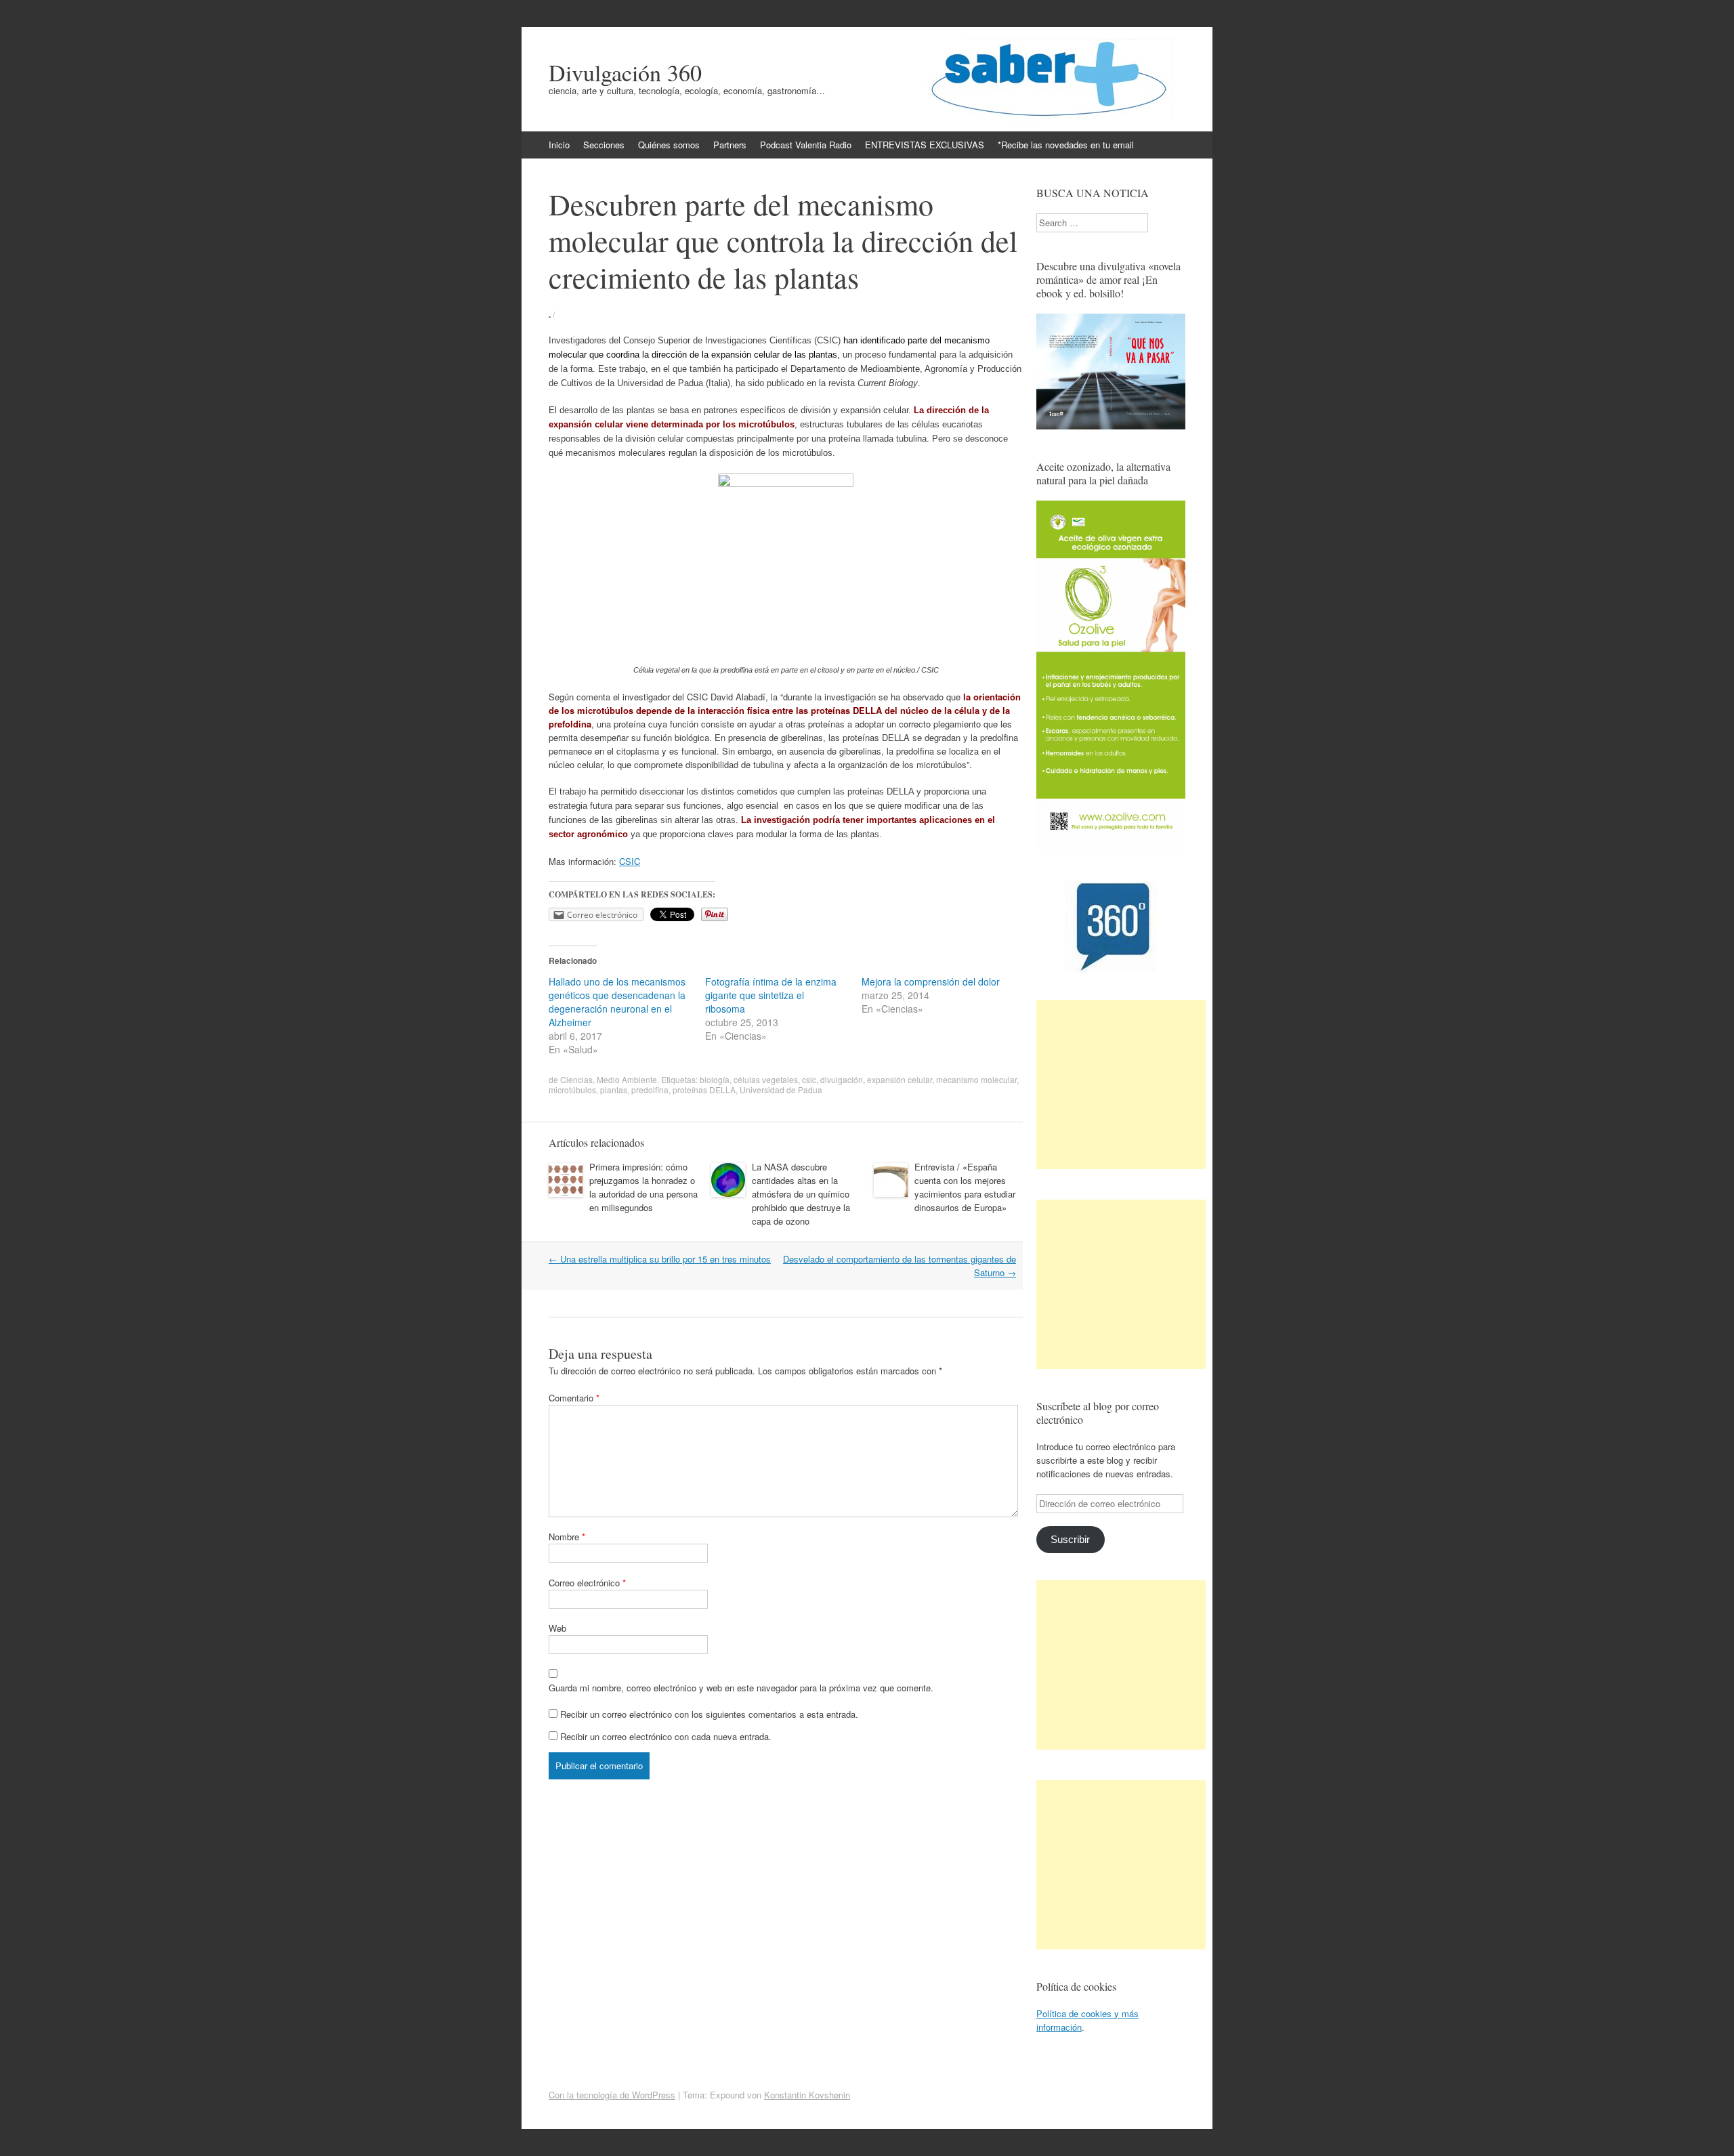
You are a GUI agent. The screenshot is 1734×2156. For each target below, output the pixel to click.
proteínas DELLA (704, 1090)
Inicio (559, 145)
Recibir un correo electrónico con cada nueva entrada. (666, 1736)
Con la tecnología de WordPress (612, 2095)
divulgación (842, 1079)
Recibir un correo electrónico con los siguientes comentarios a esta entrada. (709, 1714)
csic (809, 1079)
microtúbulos (572, 1090)
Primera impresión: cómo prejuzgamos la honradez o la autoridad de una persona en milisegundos (643, 1187)
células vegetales (766, 1079)
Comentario (574, 1398)
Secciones (604, 145)
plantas (614, 1090)
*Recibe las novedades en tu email (1066, 145)
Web (557, 1628)
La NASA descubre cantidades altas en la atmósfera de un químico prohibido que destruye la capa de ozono (801, 1194)
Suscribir (1070, 1540)
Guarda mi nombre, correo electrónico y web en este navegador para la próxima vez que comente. (741, 1688)
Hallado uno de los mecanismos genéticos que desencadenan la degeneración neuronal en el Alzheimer (617, 1002)
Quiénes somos (669, 145)
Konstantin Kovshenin (807, 2095)
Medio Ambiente (627, 1079)
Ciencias (576, 1079)
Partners (730, 145)
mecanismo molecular (976, 1079)
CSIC (630, 861)
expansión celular (900, 1079)
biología (715, 1079)
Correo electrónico (587, 1583)
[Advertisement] (1121, 1084)
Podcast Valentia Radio (806, 145)
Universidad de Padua (781, 1090)
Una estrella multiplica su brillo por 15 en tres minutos (660, 1259)
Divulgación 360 (625, 72)
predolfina (650, 1090)
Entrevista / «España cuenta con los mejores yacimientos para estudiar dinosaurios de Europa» (965, 1187)
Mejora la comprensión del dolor (931, 981)
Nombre (567, 1537)
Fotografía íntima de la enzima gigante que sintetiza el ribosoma (771, 995)
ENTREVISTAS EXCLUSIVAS (925, 145)
